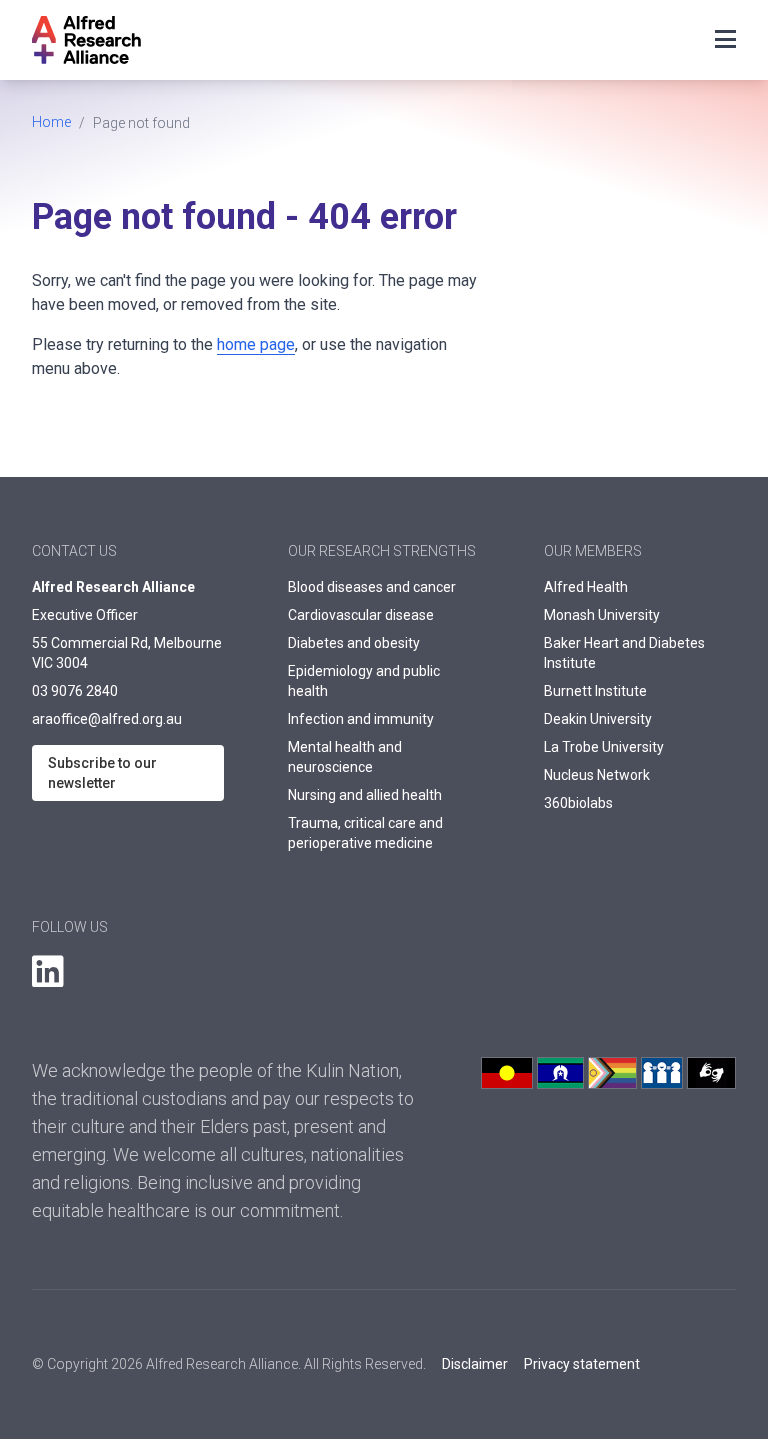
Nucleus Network (597, 775)
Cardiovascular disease (361, 615)
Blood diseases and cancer (372, 587)
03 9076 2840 (75, 691)
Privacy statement (582, 1364)
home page (256, 344)
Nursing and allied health (365, 795)
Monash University (602, 615)
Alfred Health (586, 587)
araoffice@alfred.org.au (107, 719)
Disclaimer (475, 1364)
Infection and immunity (361, 719)
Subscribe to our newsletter (102, 773)
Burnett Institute (595, 691)
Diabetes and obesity (354, 643)
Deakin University (598, 719)
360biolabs (578, 803)
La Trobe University (604, 747)
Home (51, 122)
